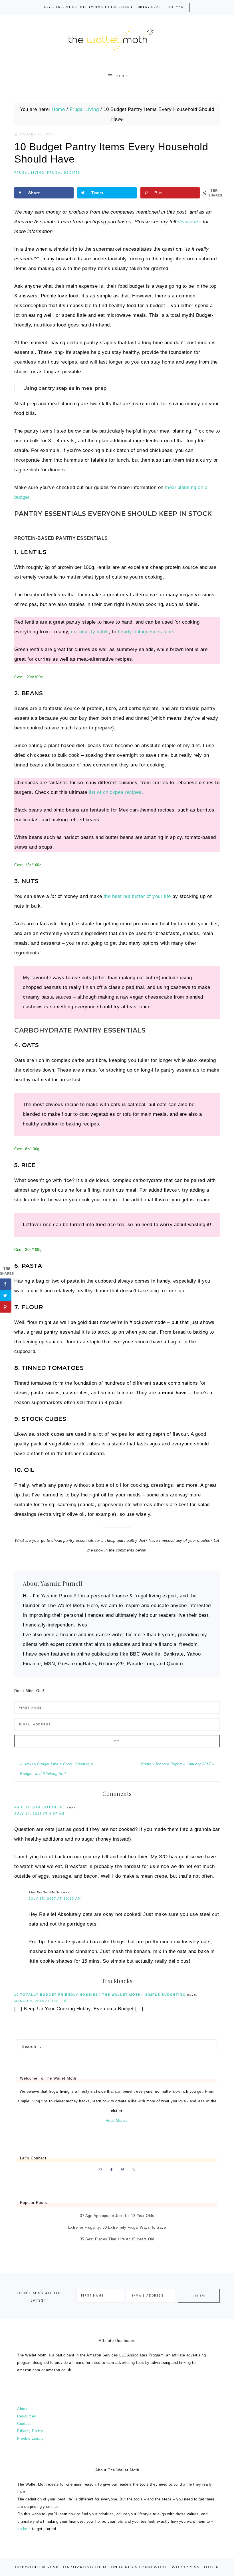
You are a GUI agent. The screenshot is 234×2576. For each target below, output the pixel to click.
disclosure (189, 222)
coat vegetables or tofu (105, 1114)
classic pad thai (126, 987)
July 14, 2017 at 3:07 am (39, 1814)
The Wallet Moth (117, 38)
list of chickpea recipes (115, 792)
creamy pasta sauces (47, 997)
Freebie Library (31, 2438)
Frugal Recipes (64, 173)
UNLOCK (176, 7)
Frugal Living (29, 173)
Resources (27, 2416)
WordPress (186, 2567)
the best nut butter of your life (137, 896)
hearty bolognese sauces (146, 632)
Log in (212, 2567)
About (22, 2409)
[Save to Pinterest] (6, 1307)
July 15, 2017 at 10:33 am (55, 1898)
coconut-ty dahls (90, 632)
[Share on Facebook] (6, 1284)
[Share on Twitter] (6, 1295)
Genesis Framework (143, 2567)
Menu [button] (121, 76)
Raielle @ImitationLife (40, 1807)
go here (24, 2529)
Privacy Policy (30, 2431)
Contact (24, 2424)
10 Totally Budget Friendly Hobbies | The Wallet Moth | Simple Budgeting (100, 1995)
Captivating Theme (86, 2567)
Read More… (117, 2120)
